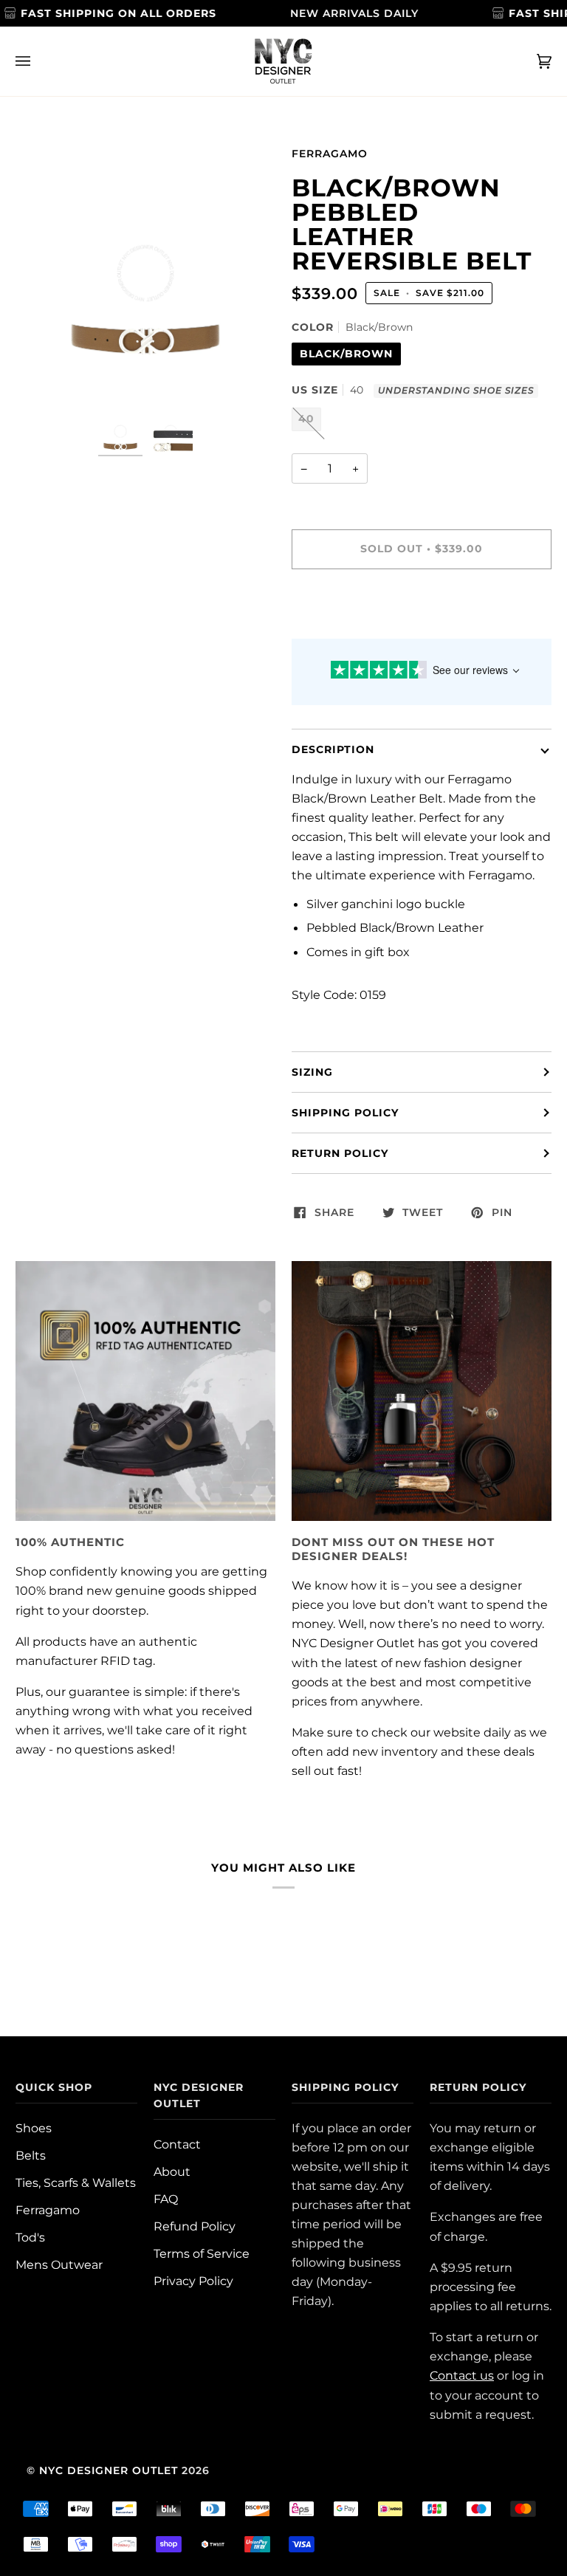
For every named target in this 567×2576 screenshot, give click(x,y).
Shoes (34, 2128)
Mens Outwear (59, 2264)
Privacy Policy (193, 2281)
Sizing (312, 1072)
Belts (31, 2155)
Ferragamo (330, 154)
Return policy (340, 1153)
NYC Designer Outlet (109, 2470)
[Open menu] (38, 61)
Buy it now (422, 611)
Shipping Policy (345, 1113)
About (172, 2171)
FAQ (166, 2199)
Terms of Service (202, 2253)
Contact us (462, 2375)
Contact (177, 2144)
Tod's (30, 2237)
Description (333, 749)
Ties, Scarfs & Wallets (76, 2182)
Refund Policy (195, 2226)
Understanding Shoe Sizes (456, 391)
